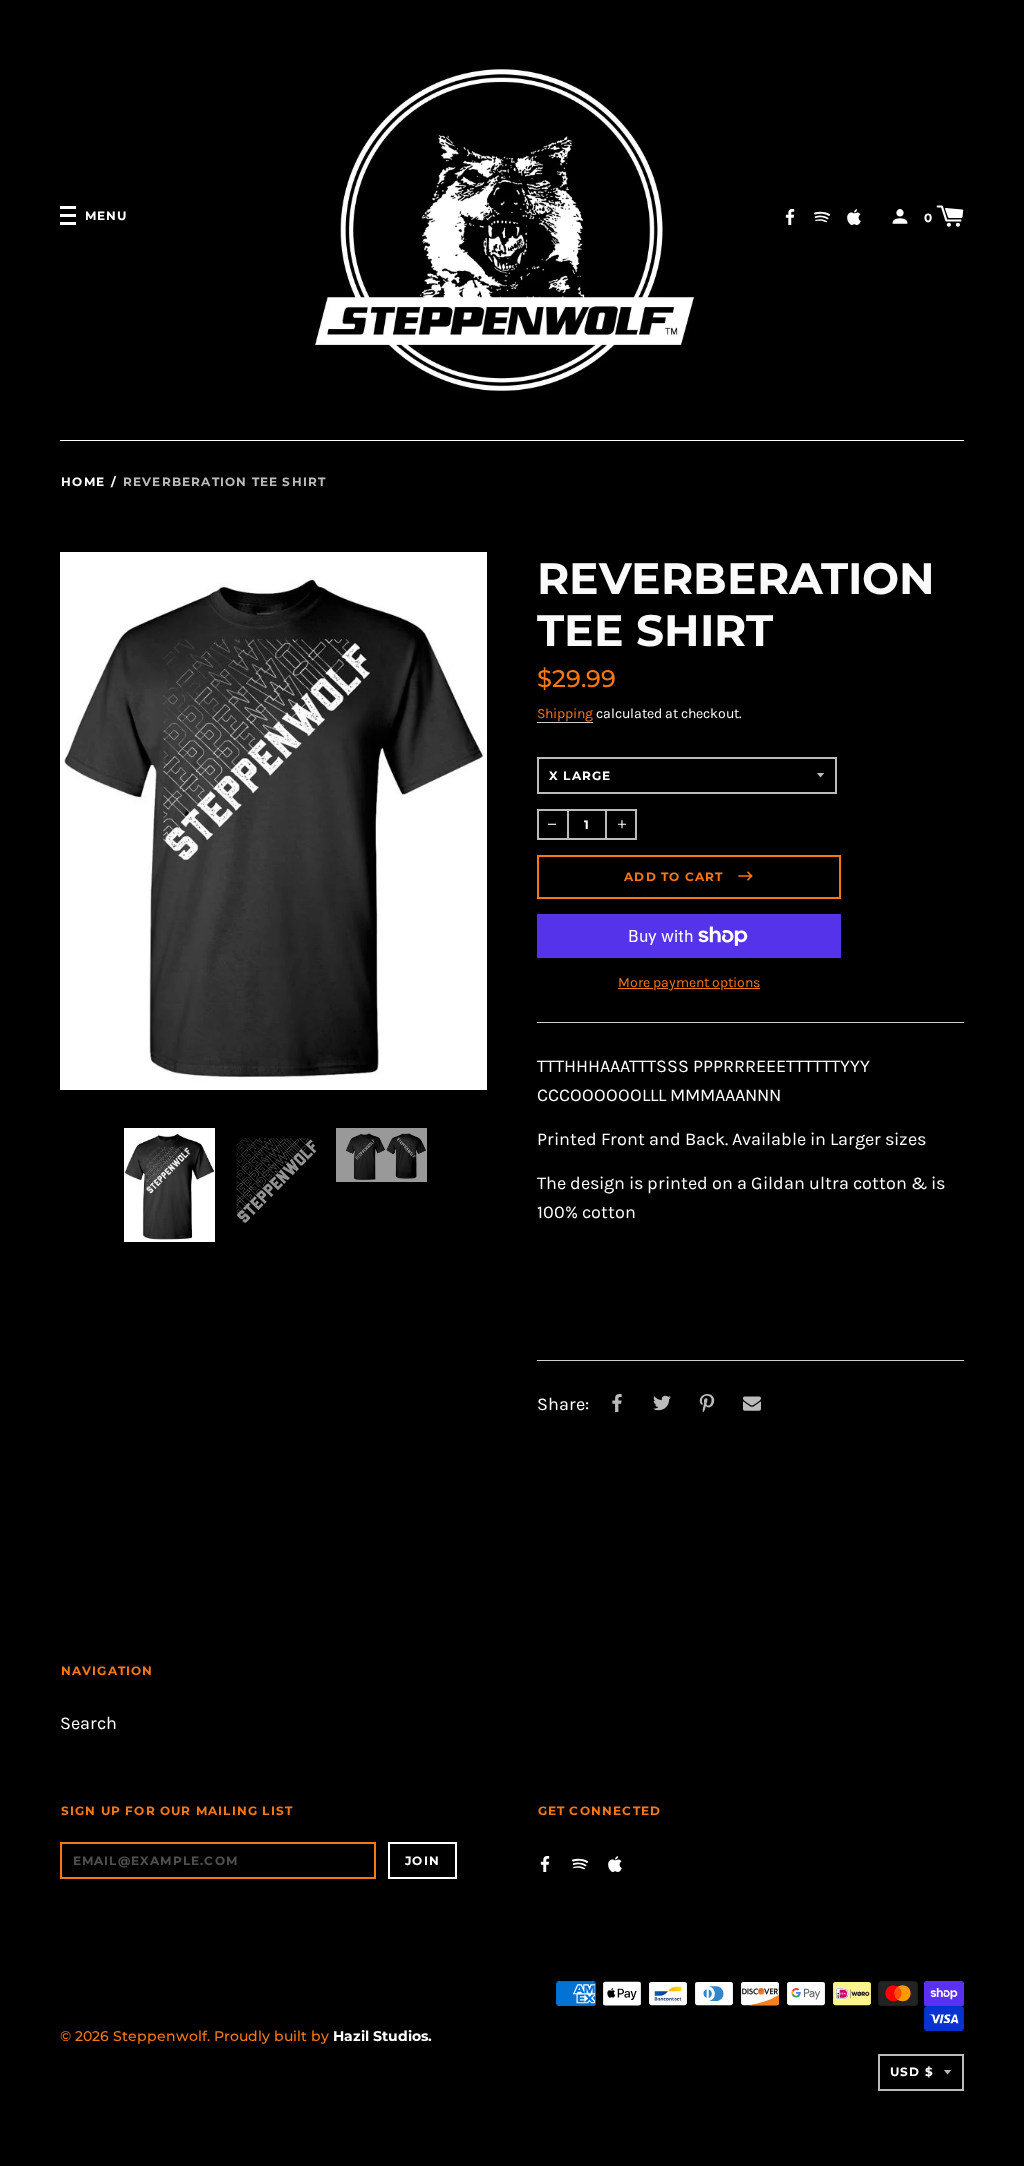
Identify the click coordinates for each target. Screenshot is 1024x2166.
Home (83, 481)
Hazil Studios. (382, 2036)
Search (88, 1723)
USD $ (912, 2071)
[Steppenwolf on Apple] (854, 215)
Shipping (565, 713)
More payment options (689, 982)
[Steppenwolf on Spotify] (822, 215)
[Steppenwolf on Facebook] (790, 215)
